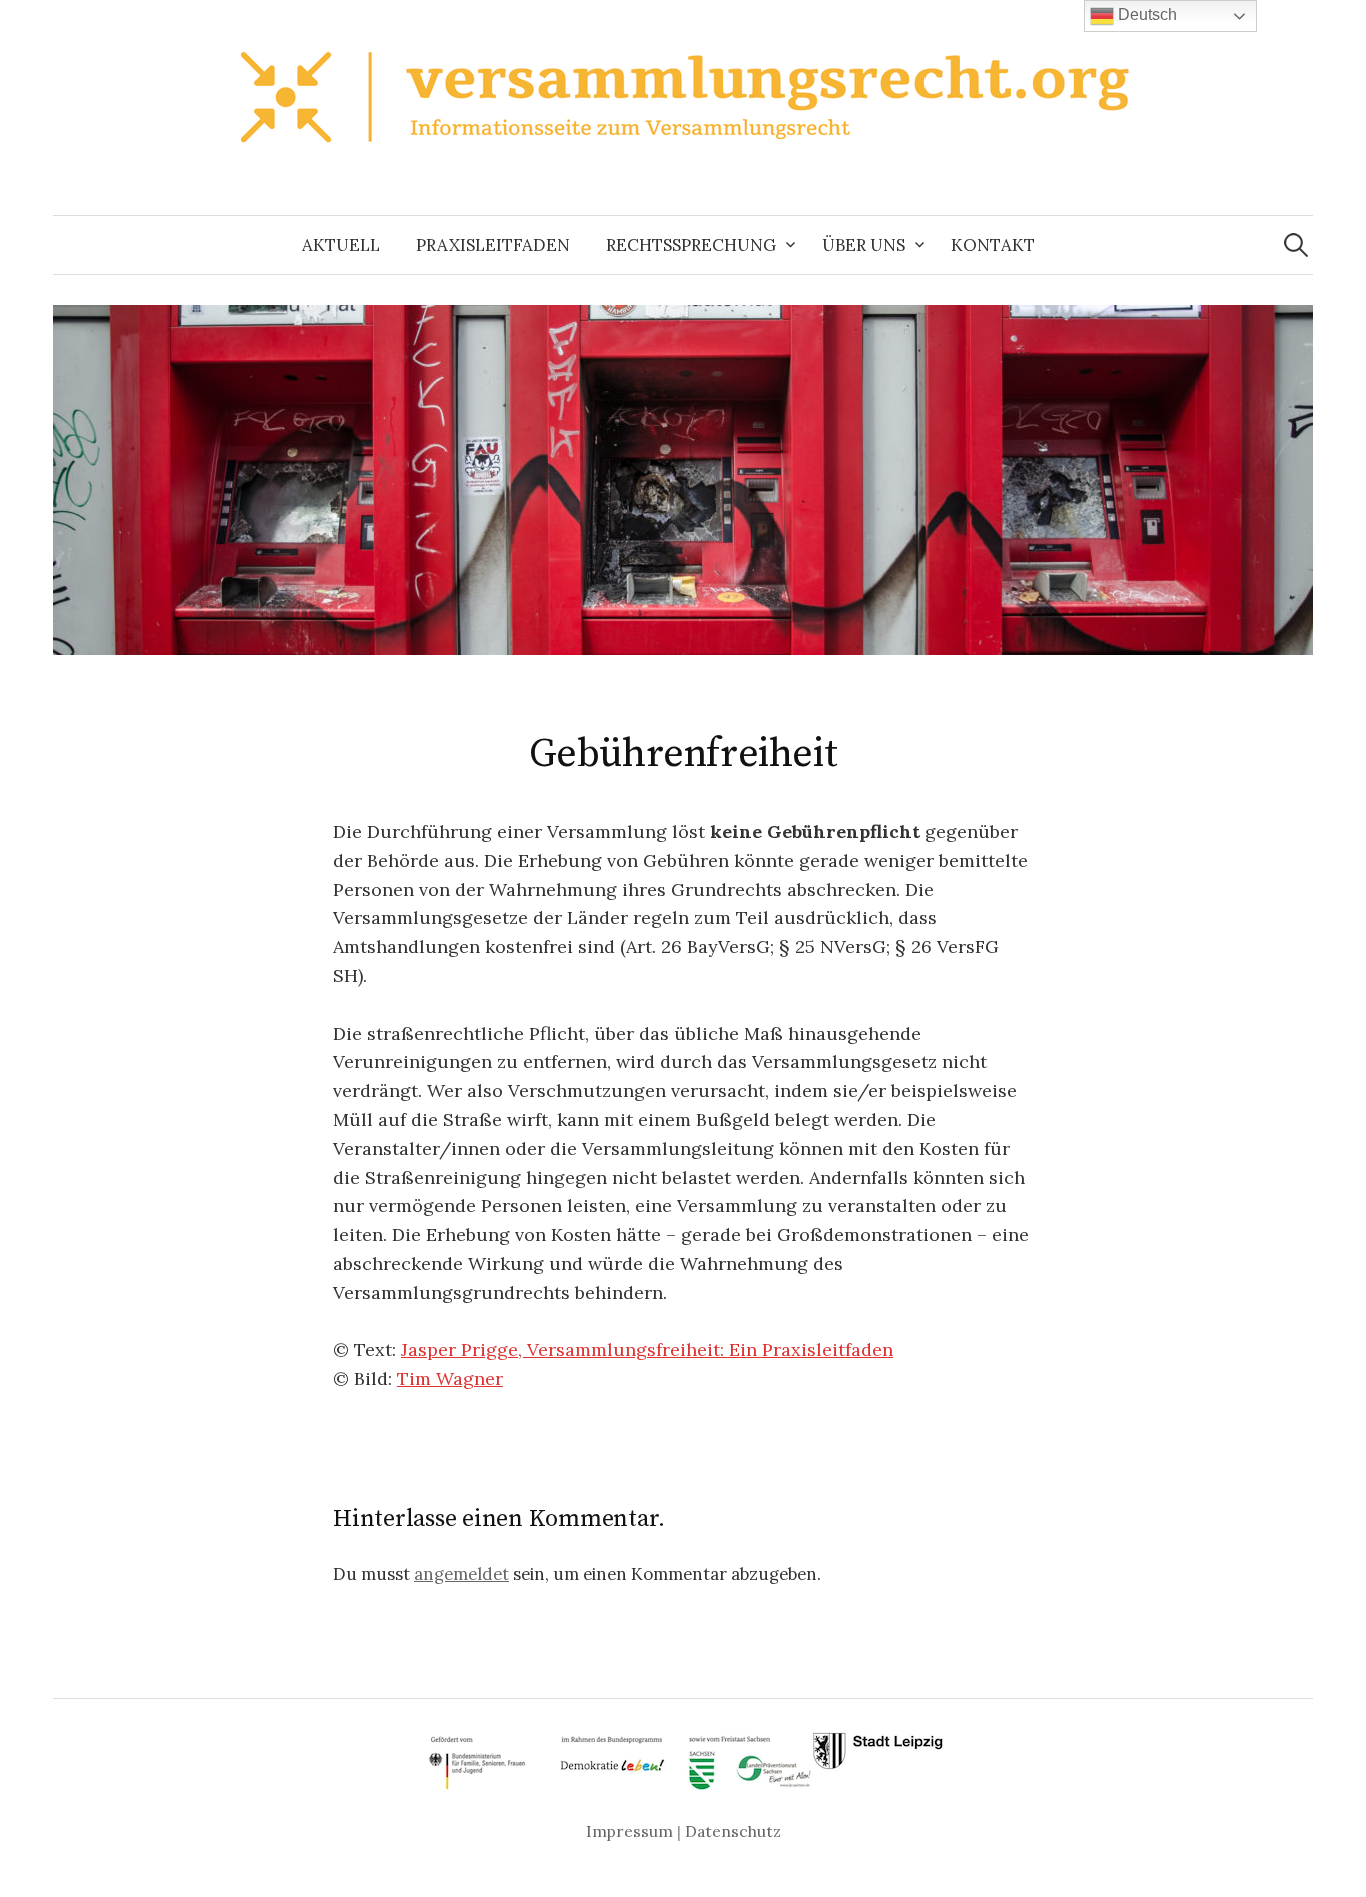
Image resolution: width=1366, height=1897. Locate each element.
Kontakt (993, 245)
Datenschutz (733, 1831)
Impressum (629, 1831)
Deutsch (1145, 14)
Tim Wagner (450, 1378)
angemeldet (461, 1574)
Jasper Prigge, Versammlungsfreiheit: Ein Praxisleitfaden (647, 1349)
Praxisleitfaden (493, 245)
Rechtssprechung (691, 245)
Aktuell (341, 245)
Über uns (863, 245)
